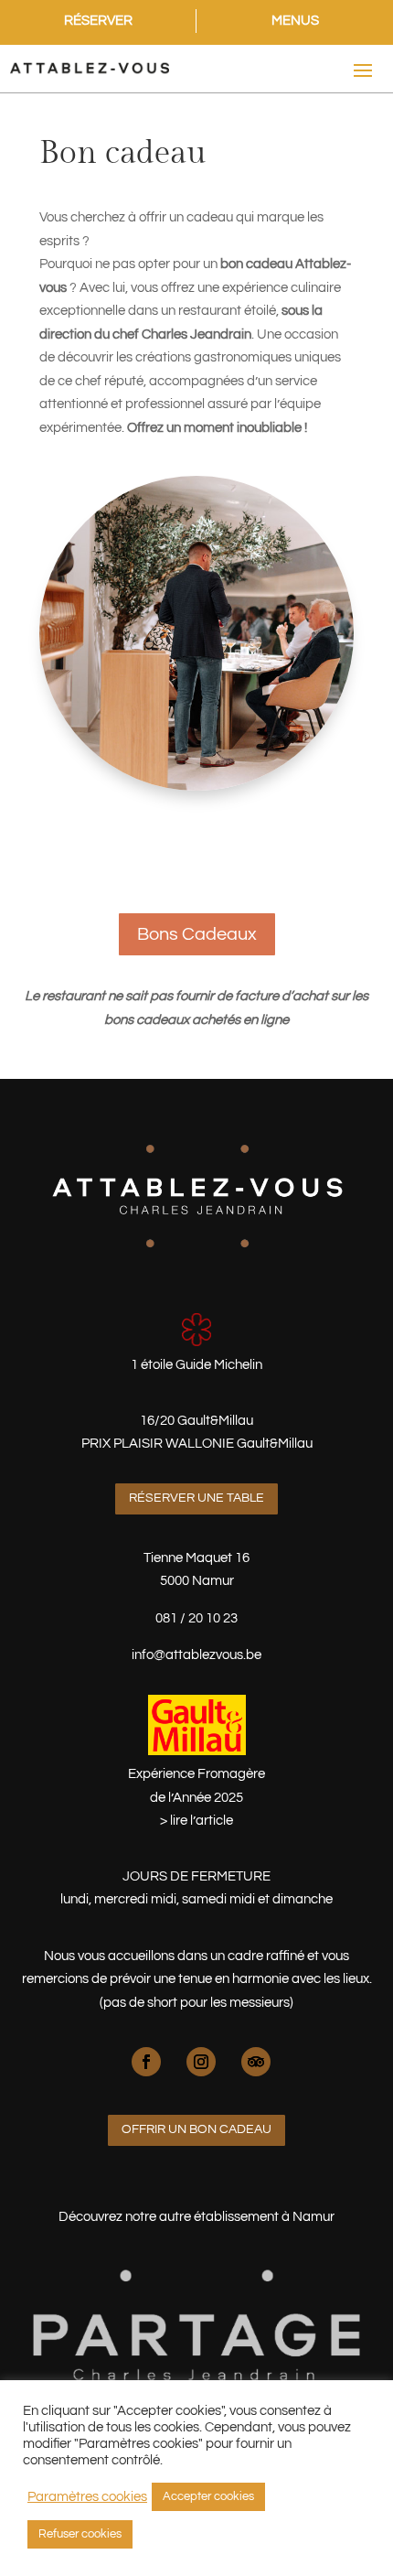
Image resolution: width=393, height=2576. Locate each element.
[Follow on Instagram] (201, 2062)
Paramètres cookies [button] (87, 2497)
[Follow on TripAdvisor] (256, 2062)
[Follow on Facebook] (146, 2062)
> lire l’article (196, 1821)
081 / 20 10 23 (196, 1618)
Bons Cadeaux (197, 934)
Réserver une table (196, 1498)
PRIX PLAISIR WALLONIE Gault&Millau (197, 1444)
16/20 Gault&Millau (196, 1421)
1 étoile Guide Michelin (196, 1365)
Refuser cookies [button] (80, 2534)
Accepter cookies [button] (208, 2496)
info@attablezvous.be (196, 1655)
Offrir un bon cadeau (196, 2129)
